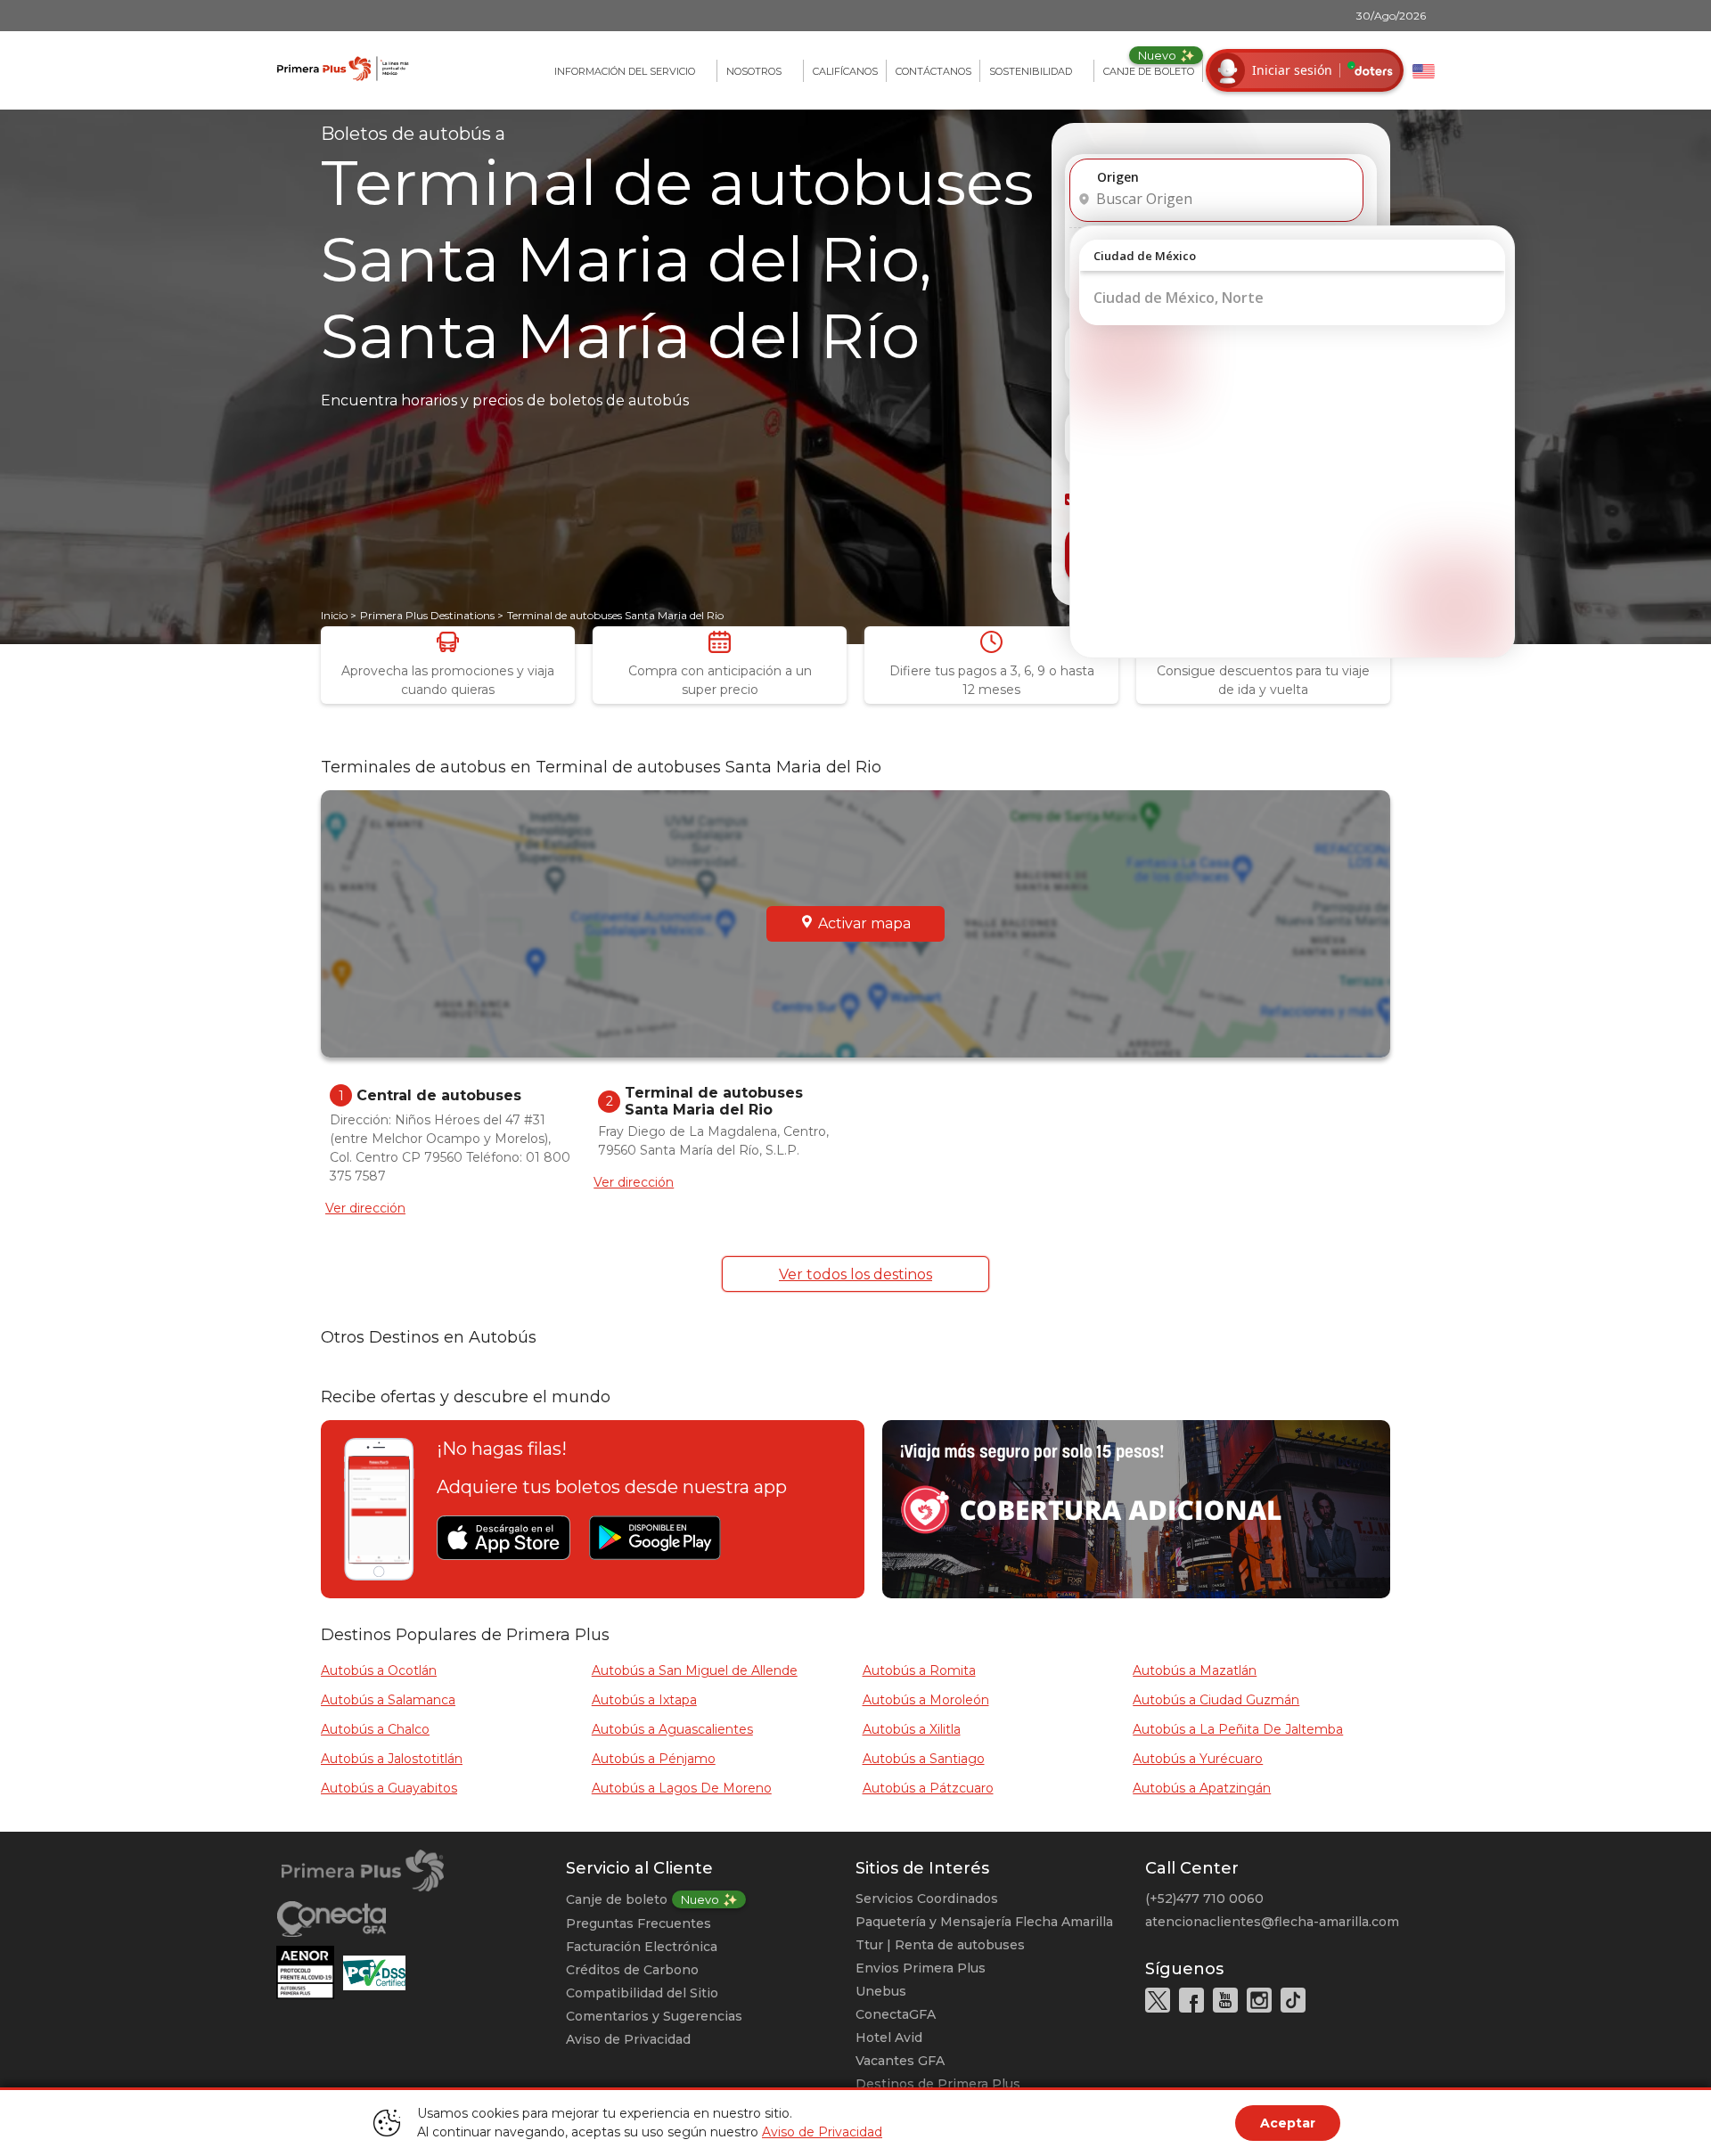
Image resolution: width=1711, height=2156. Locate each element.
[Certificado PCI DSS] (374, 1972)
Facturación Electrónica (642, 1947)
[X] (1158, 2000)
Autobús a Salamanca (388, 1700)
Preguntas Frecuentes (639, 1923)
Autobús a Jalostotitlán (392, 1759)
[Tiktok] (1293, 2000)
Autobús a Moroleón (926, 1700)
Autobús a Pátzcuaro (928, 1788)
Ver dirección (365, 1208)
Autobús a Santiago (924, 1759)
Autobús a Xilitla (912, 1729)
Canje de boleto (617, 1899)
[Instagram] (1259, 2000)
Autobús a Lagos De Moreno (682, 1788)
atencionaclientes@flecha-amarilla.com (1272, 1922)
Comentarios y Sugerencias (654, 2016)
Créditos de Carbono (632, 1970)
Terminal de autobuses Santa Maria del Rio (615, 615)
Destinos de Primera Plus (938, 2084)
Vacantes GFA (900, 2061)
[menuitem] (631, 71)
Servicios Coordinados (927, 1899)
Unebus (881, 1991)
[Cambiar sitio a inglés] (1424, 71)
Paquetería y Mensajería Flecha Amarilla (984, 1922)
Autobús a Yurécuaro (1198, 1759)
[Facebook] (1191, 2000)
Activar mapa (864, 923)
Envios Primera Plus (921, 1968)
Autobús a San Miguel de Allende (695, 1670)
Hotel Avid (889, 2038)
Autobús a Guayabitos (389, 1788)
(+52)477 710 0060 (1204, 1899)
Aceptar (1288, 2123)
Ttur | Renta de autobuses (940, 1945)
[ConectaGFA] (421, 1919)
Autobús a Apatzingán (1202, 1788)
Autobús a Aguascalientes (672, 1729)
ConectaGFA (896, 2014)
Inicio (334, 615)
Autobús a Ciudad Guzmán (1216, 1700)
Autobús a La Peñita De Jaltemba (1238, 1729)
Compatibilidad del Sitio (642, 1993)
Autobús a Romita (919, 1670)
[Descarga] (503, 1538)
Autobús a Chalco (375, 1729)
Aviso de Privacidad (628, 2039)
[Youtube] (1225, 2000)
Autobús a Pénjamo (654, 1759)
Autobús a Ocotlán (379, 1670)
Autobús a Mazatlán (1195, 1670)
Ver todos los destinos (855, 1274)
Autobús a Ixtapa (644, 1700)
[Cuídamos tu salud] (310, 1972)
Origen (1118, 177)
